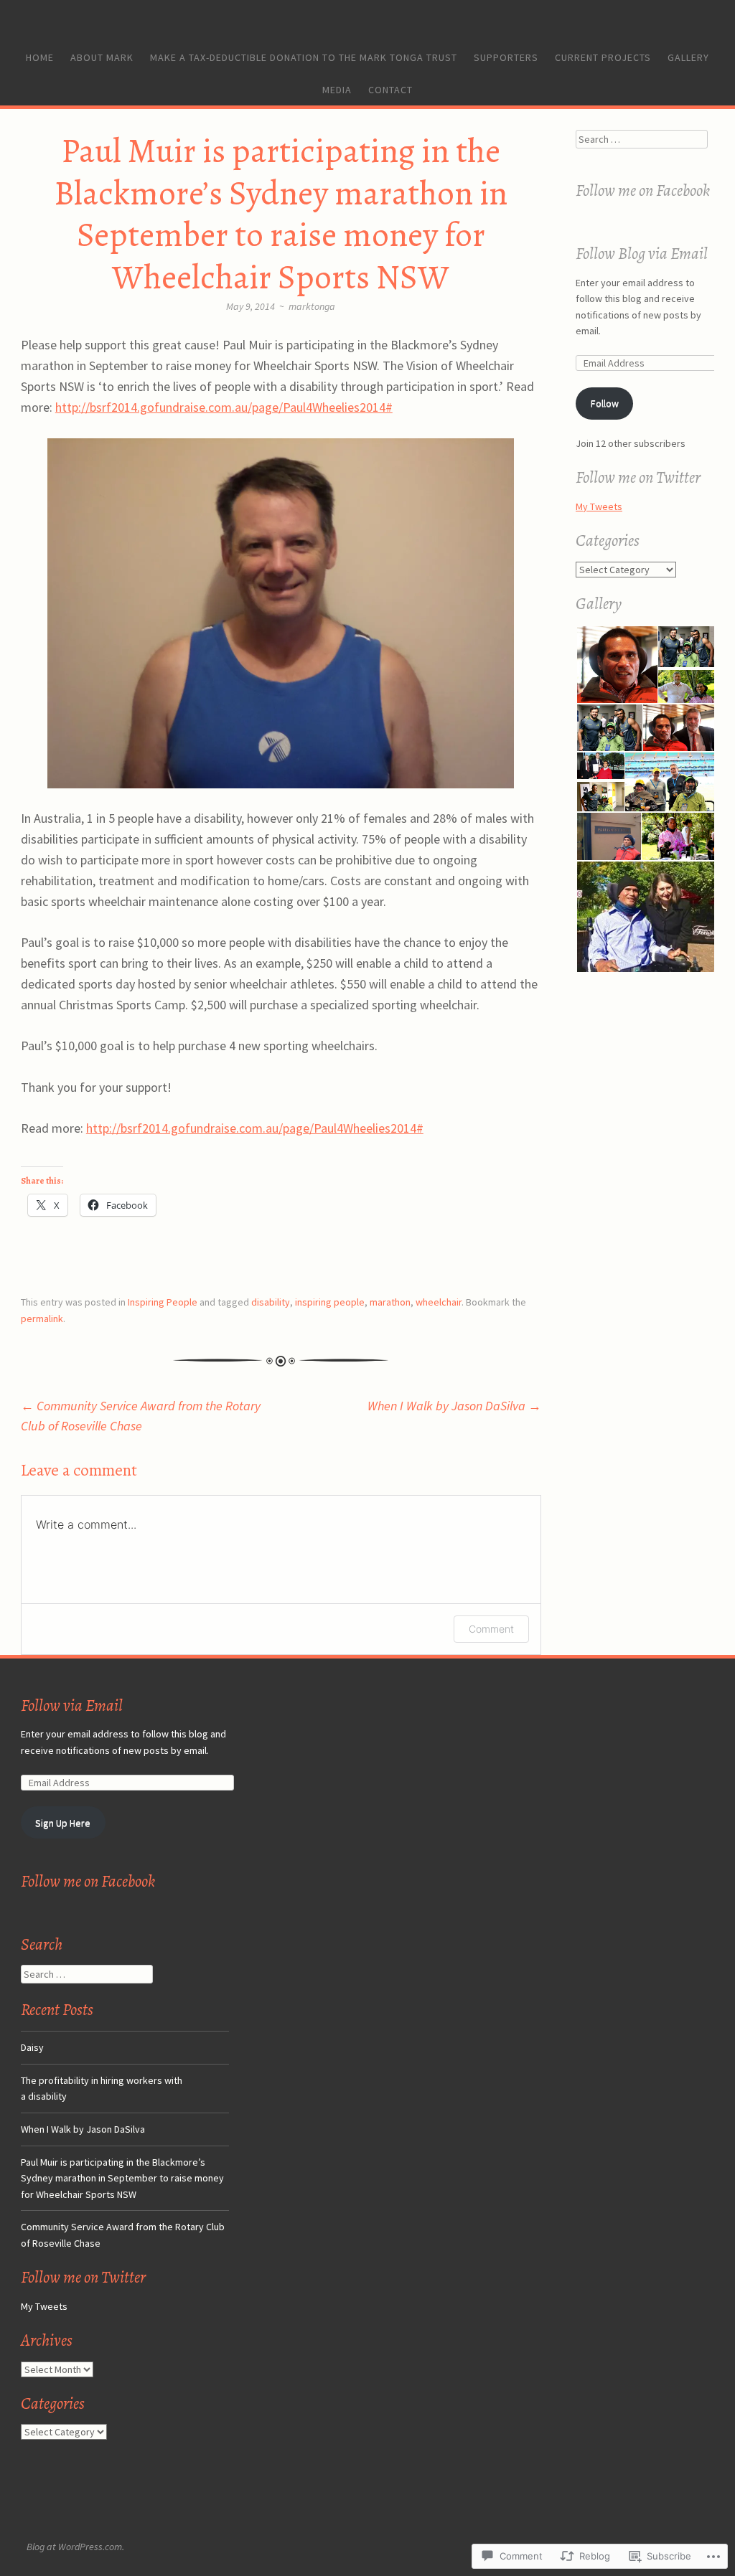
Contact (390, 90)
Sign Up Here (63, 1823)
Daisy (32, 2047)
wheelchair (439, 1302)
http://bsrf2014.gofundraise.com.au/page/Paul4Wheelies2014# (224, 407)
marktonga (312, 306)
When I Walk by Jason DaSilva (454, 1406)
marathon (390, 1302)
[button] (616, 665)
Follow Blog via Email (642, 254)
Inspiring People (163, 1302)
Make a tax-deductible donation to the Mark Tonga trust (304, 57)
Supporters (506, 57)
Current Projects (603, 57)
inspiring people (330, 1302)
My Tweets (599, 506)
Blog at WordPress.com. (75, 2547)
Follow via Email (72, 1705)
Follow (605, 403)
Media (337, 90)
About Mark (102, 57)
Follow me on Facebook (643, 190)
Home (40, 57)
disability (271, 1302)
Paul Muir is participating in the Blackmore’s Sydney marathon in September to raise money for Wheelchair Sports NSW (122, 2178)
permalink (42, 1318)
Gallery (688, 57)
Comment (491, 1629)
